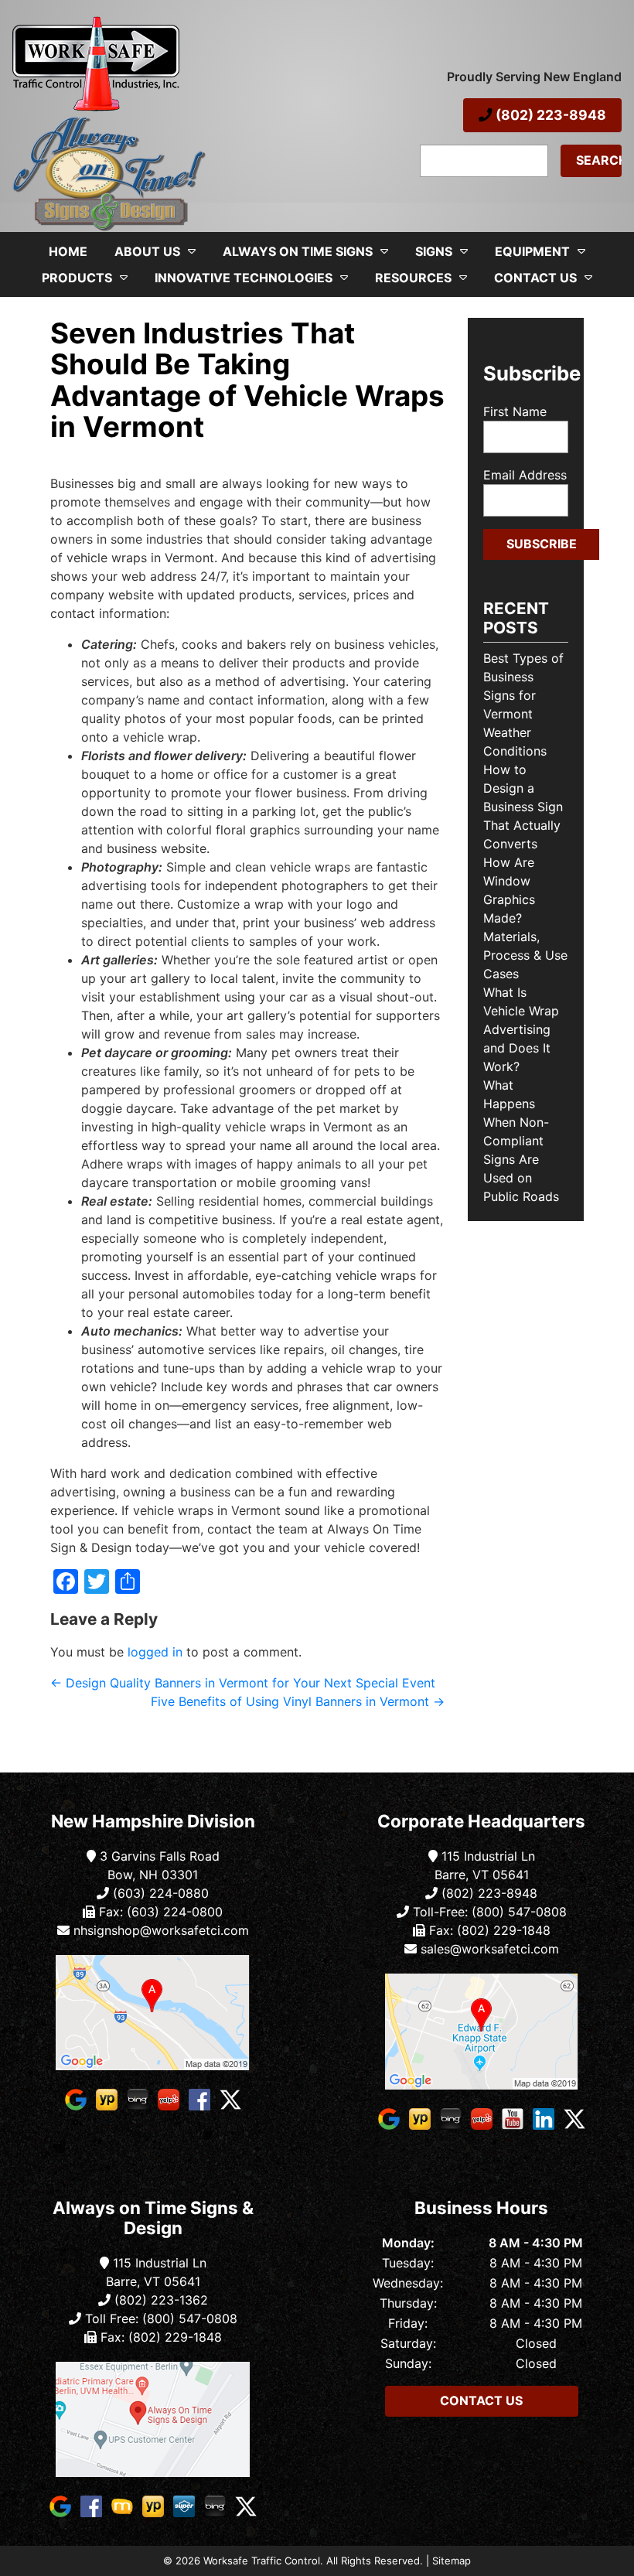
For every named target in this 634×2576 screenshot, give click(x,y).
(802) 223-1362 (159, 2300)
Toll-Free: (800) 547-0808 (488, 1912)
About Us (147, 251)
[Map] (153, 2013)
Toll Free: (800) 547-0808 (159, 2318)
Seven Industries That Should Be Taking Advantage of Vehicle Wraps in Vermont (247, 380)
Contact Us (535, 278)
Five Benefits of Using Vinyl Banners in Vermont (298, 1701)
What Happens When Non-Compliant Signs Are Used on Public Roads (521, 1141)
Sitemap (452, 2561)
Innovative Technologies (244, 278)
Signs (434, 251)
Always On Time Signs (298, 251)
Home (68, 251)
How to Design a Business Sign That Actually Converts (523, 807)
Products (77, 278)
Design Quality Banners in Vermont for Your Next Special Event (243, 1683)
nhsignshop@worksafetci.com (161, 1930)
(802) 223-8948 (549, 115)
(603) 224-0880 (159, 1893)
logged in (155, 1652)
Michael (69, 452)
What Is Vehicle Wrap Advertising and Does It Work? (521, 1029)
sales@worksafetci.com (490, 1949)
